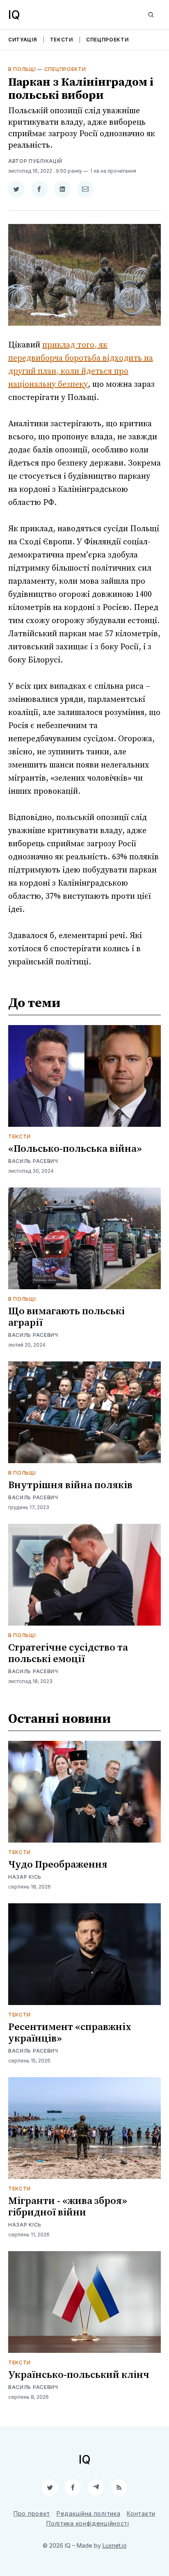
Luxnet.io (115, 2545)
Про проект (32, 2513)
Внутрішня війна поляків (70, 1485)
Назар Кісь (25, 1877)
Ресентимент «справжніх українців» (70, 2033)
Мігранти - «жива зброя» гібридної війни (68, 2207)
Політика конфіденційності (88, 2523)
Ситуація (23, 40)
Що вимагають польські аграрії (66, 1317)
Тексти (62, 40)
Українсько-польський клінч (79, 2375)
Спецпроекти (107, 40)
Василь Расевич (33, 1161)
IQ (14, 15)
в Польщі (22, 69)
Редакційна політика (88, 2513)
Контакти (141, 2513)
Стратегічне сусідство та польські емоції (68, 1653)
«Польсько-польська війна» (75, 1149)
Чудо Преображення (58, 1865)
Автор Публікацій (35, 161)
